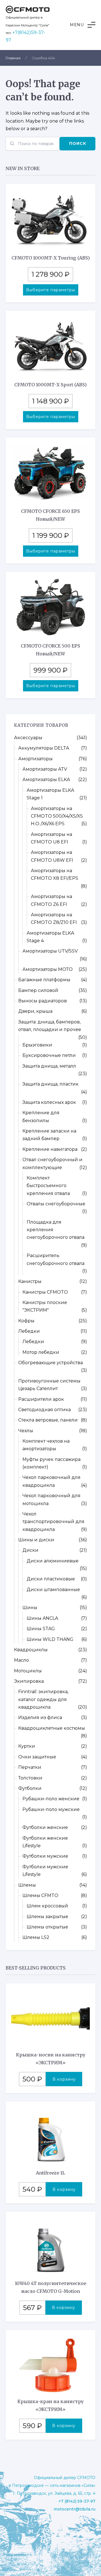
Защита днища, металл (49, 1066)
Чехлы (26, 1431)
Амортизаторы (35, 759)
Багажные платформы (44, 980)
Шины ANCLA (42, 1618)
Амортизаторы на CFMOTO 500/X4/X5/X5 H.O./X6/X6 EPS (57, 816)
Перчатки (30, 1767)
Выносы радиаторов (43, 1001)
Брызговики (37, 1045)
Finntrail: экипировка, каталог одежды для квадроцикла (43, 1699)
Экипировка (29, 1681)
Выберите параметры (51, 290)
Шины (30, 1608)
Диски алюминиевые (53, 1561)
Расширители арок (41, 1399)
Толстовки (30, 1778)
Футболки (30, 1788)
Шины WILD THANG (50, 1639)
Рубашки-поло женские (51, 1799)
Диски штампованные (53, 1590)
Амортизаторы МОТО (48, 969)
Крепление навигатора (50, 1149)
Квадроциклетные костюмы (52, 1728)
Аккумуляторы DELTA (44, 748)
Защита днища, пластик (50, 1084)
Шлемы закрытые (47, 1917)
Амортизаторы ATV (45, 769)
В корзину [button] (64, 2079)
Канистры (30, 1281)
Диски (30, 1550)
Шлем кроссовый (47, 1906)
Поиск (78, 143)
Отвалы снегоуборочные (56, 1204)
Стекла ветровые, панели (48, 1420)
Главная (13, 58)
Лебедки (29, 1331)
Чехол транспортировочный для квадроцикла (53, 1522)
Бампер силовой (38, 990)
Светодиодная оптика (44, 1410)
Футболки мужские (45, 1856)
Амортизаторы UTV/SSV (50, 951)
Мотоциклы (28, 1671)
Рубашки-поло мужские (51, 1809)
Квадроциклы (31, 1650)
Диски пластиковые (51, 1579)
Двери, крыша (35, 1011)
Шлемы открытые (47, 1927)
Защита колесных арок (49, 1102)
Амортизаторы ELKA (46, 780)
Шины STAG (41, 1629)
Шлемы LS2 (36, 1937)
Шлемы (27, 1885)
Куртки (27, 1746)
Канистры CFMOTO (45, 1292)
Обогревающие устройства (50, 1363)
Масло (21, 1660)
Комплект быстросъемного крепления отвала (48, 1186)
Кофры (26, 1321)
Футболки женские (45, 1827)
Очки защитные (37, 1757)
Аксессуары (28, 738)
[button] (83, 25)
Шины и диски (36, 1540)
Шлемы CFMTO (40, 1895)
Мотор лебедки (41, 1352)
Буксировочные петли (49, 1055)
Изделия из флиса (40, 1717)
